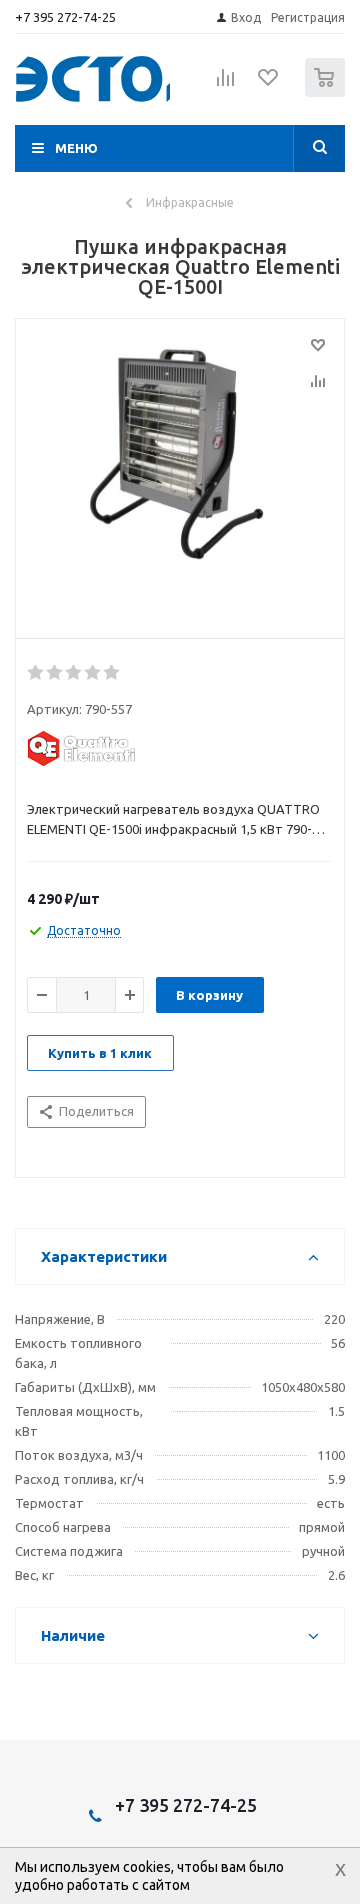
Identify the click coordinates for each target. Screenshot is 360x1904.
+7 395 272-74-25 (65, 17)
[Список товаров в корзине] (327, 92)
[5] (112, 673)
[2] (55, 673)
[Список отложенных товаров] (269, 84)
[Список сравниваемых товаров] (226, 86)
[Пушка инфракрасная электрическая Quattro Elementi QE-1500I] (180, 474)
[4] (93, 673)
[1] (36, 673)
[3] (74, 673)
